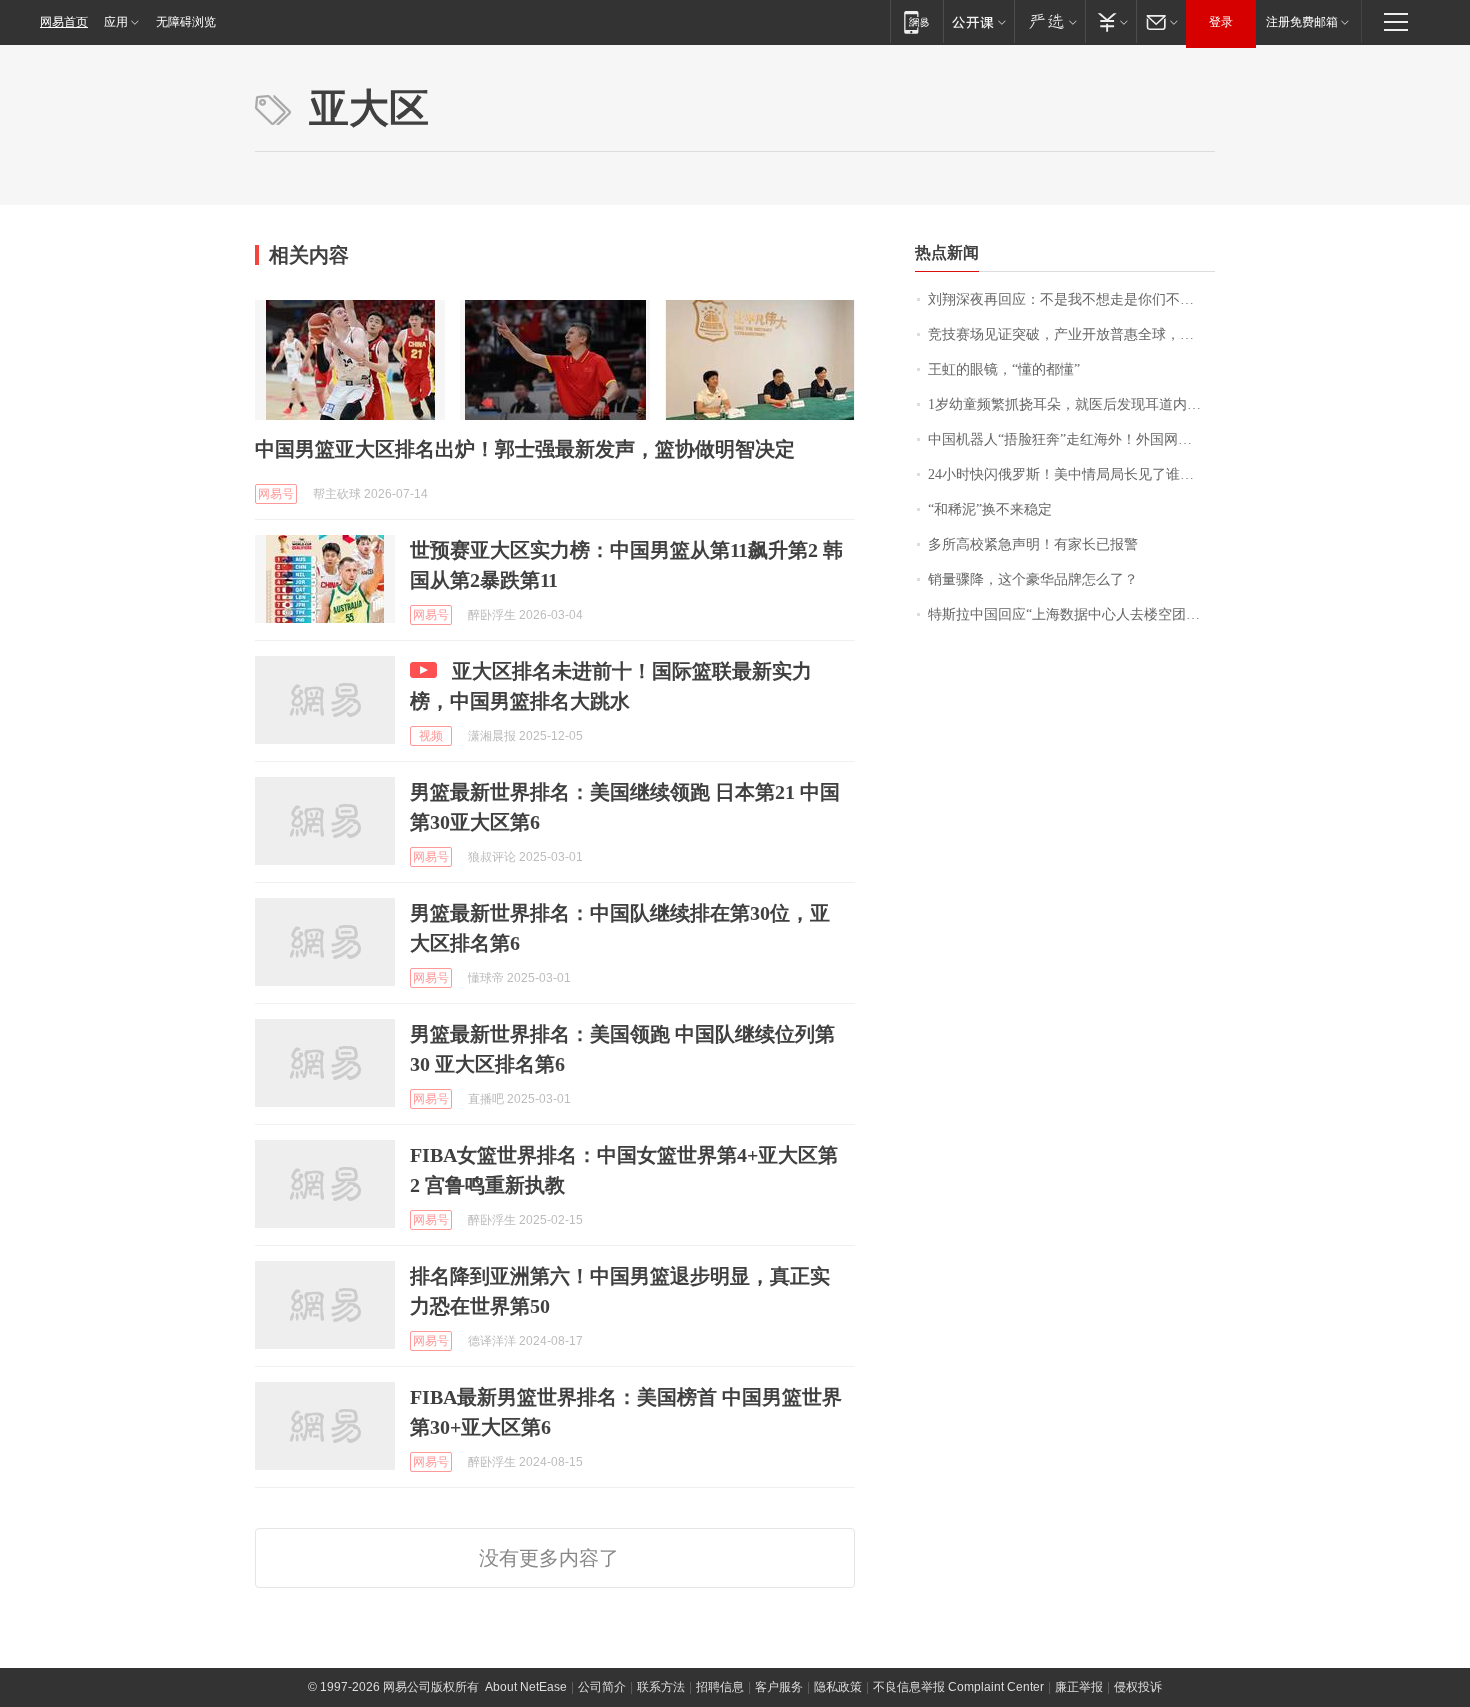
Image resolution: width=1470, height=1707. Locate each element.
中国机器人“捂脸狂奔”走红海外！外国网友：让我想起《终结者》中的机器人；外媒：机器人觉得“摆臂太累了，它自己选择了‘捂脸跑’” (1071, 439)
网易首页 (64, 22)
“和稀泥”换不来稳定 (990, 509)
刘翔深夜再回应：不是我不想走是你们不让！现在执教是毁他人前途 (1071, 299)
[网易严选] (1049, 21)
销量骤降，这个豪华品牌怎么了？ (1033, 579)
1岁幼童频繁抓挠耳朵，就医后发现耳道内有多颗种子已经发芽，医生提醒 (1071, 404)
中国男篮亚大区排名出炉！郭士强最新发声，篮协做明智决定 (525, 449)
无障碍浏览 (186, 22)
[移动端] (916, 21)
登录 (1221, 22)
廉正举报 (1079, 1687)
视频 (431, 736)
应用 (116, 22)
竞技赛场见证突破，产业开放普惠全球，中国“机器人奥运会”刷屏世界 (1071, 334)
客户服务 (779, 1687)
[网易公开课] (978, 21)
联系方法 (661, 1687)
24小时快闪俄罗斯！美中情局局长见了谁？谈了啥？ (1071, 474)
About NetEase (526, 1687)
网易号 (276, 494)
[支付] (1110, 21)
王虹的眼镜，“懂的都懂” (1004, 369)
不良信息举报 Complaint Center (958, 1687)
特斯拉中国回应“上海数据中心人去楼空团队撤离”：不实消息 (1071, 614)
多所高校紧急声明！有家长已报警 (1033, 544)
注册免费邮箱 (1302, 22)
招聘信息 (720, 1687)
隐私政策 (838, 1687)
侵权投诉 (1138, 1687)
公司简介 (602, 1687)
